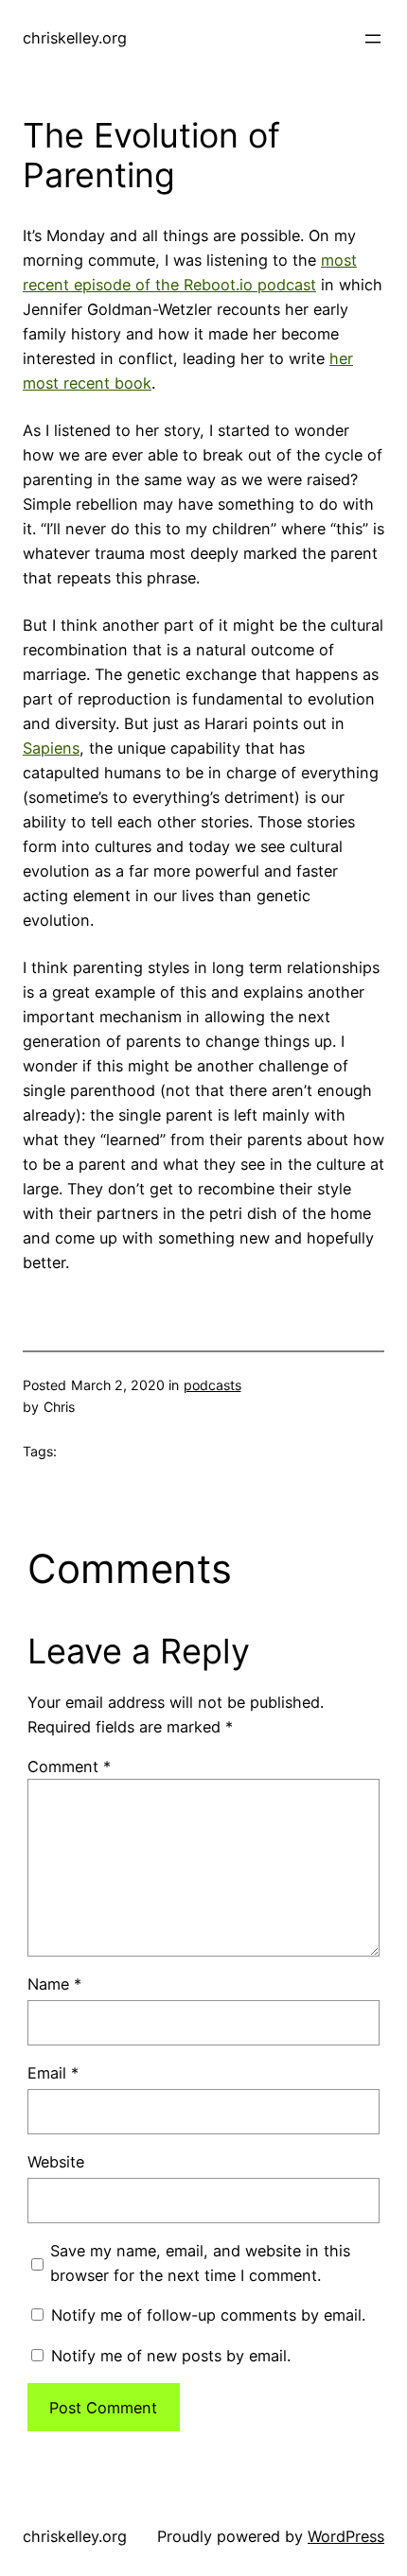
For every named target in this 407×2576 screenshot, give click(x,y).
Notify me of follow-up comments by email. (208, 2315)
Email (53, 2073)
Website (56, 2162)
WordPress (346, 2536)
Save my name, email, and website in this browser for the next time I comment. (200, 2263)
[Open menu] (373, 39)
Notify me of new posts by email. (171, 2356)
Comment (69, 1767)
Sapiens (51, 748)
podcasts (212, 1385)
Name (54, 1984)
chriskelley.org (75, 38)
